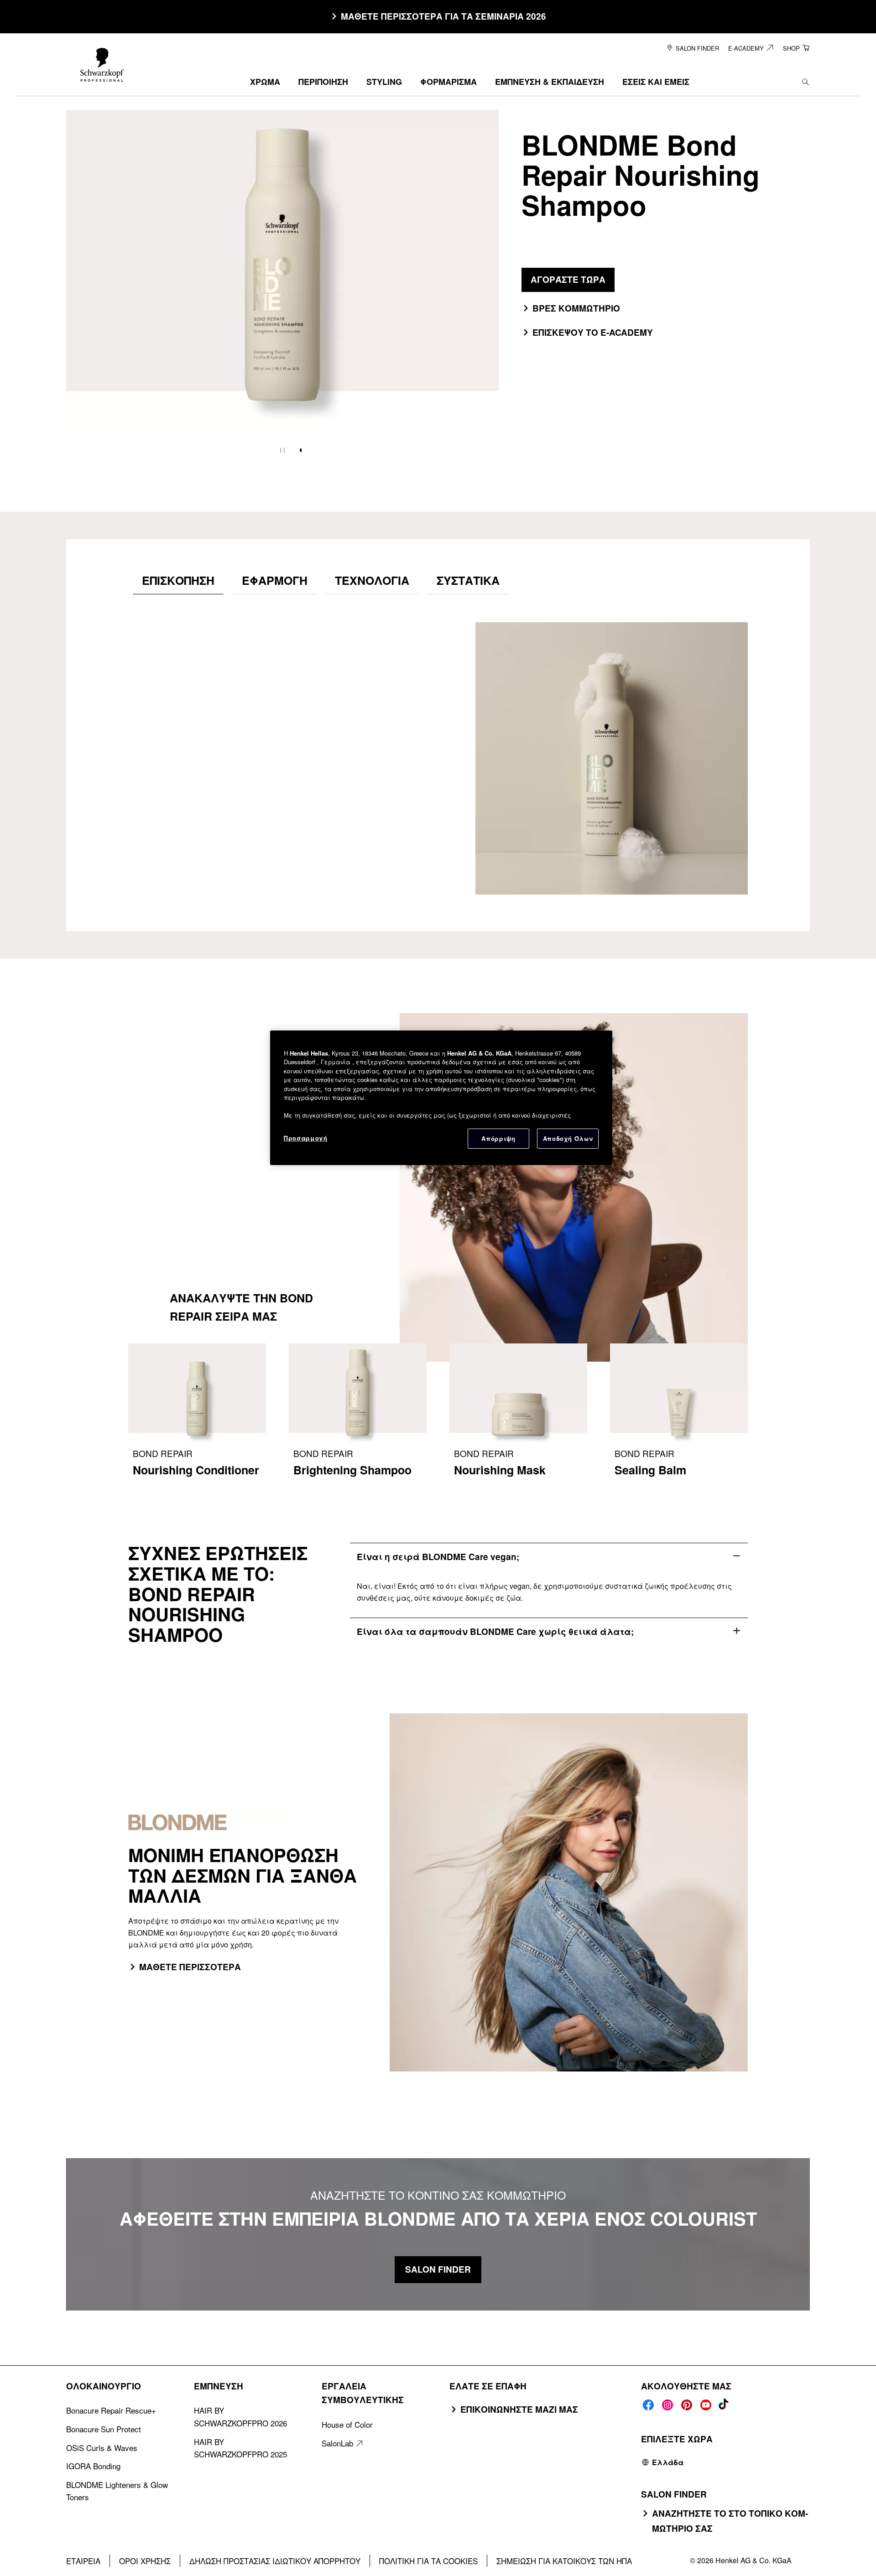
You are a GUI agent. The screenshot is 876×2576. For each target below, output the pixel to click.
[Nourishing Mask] (518, 1416)
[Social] (648, 2405)
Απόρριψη (498, 1138)
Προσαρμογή (306, 1138)
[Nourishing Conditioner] (197, 1416)
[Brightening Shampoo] (358, 1416)
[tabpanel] (438, 749)
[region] (441, 1098)
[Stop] (282, 450)
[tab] (178, 580)
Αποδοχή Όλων (568, 1138)
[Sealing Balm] (679, 1416)
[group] (282, 288)
